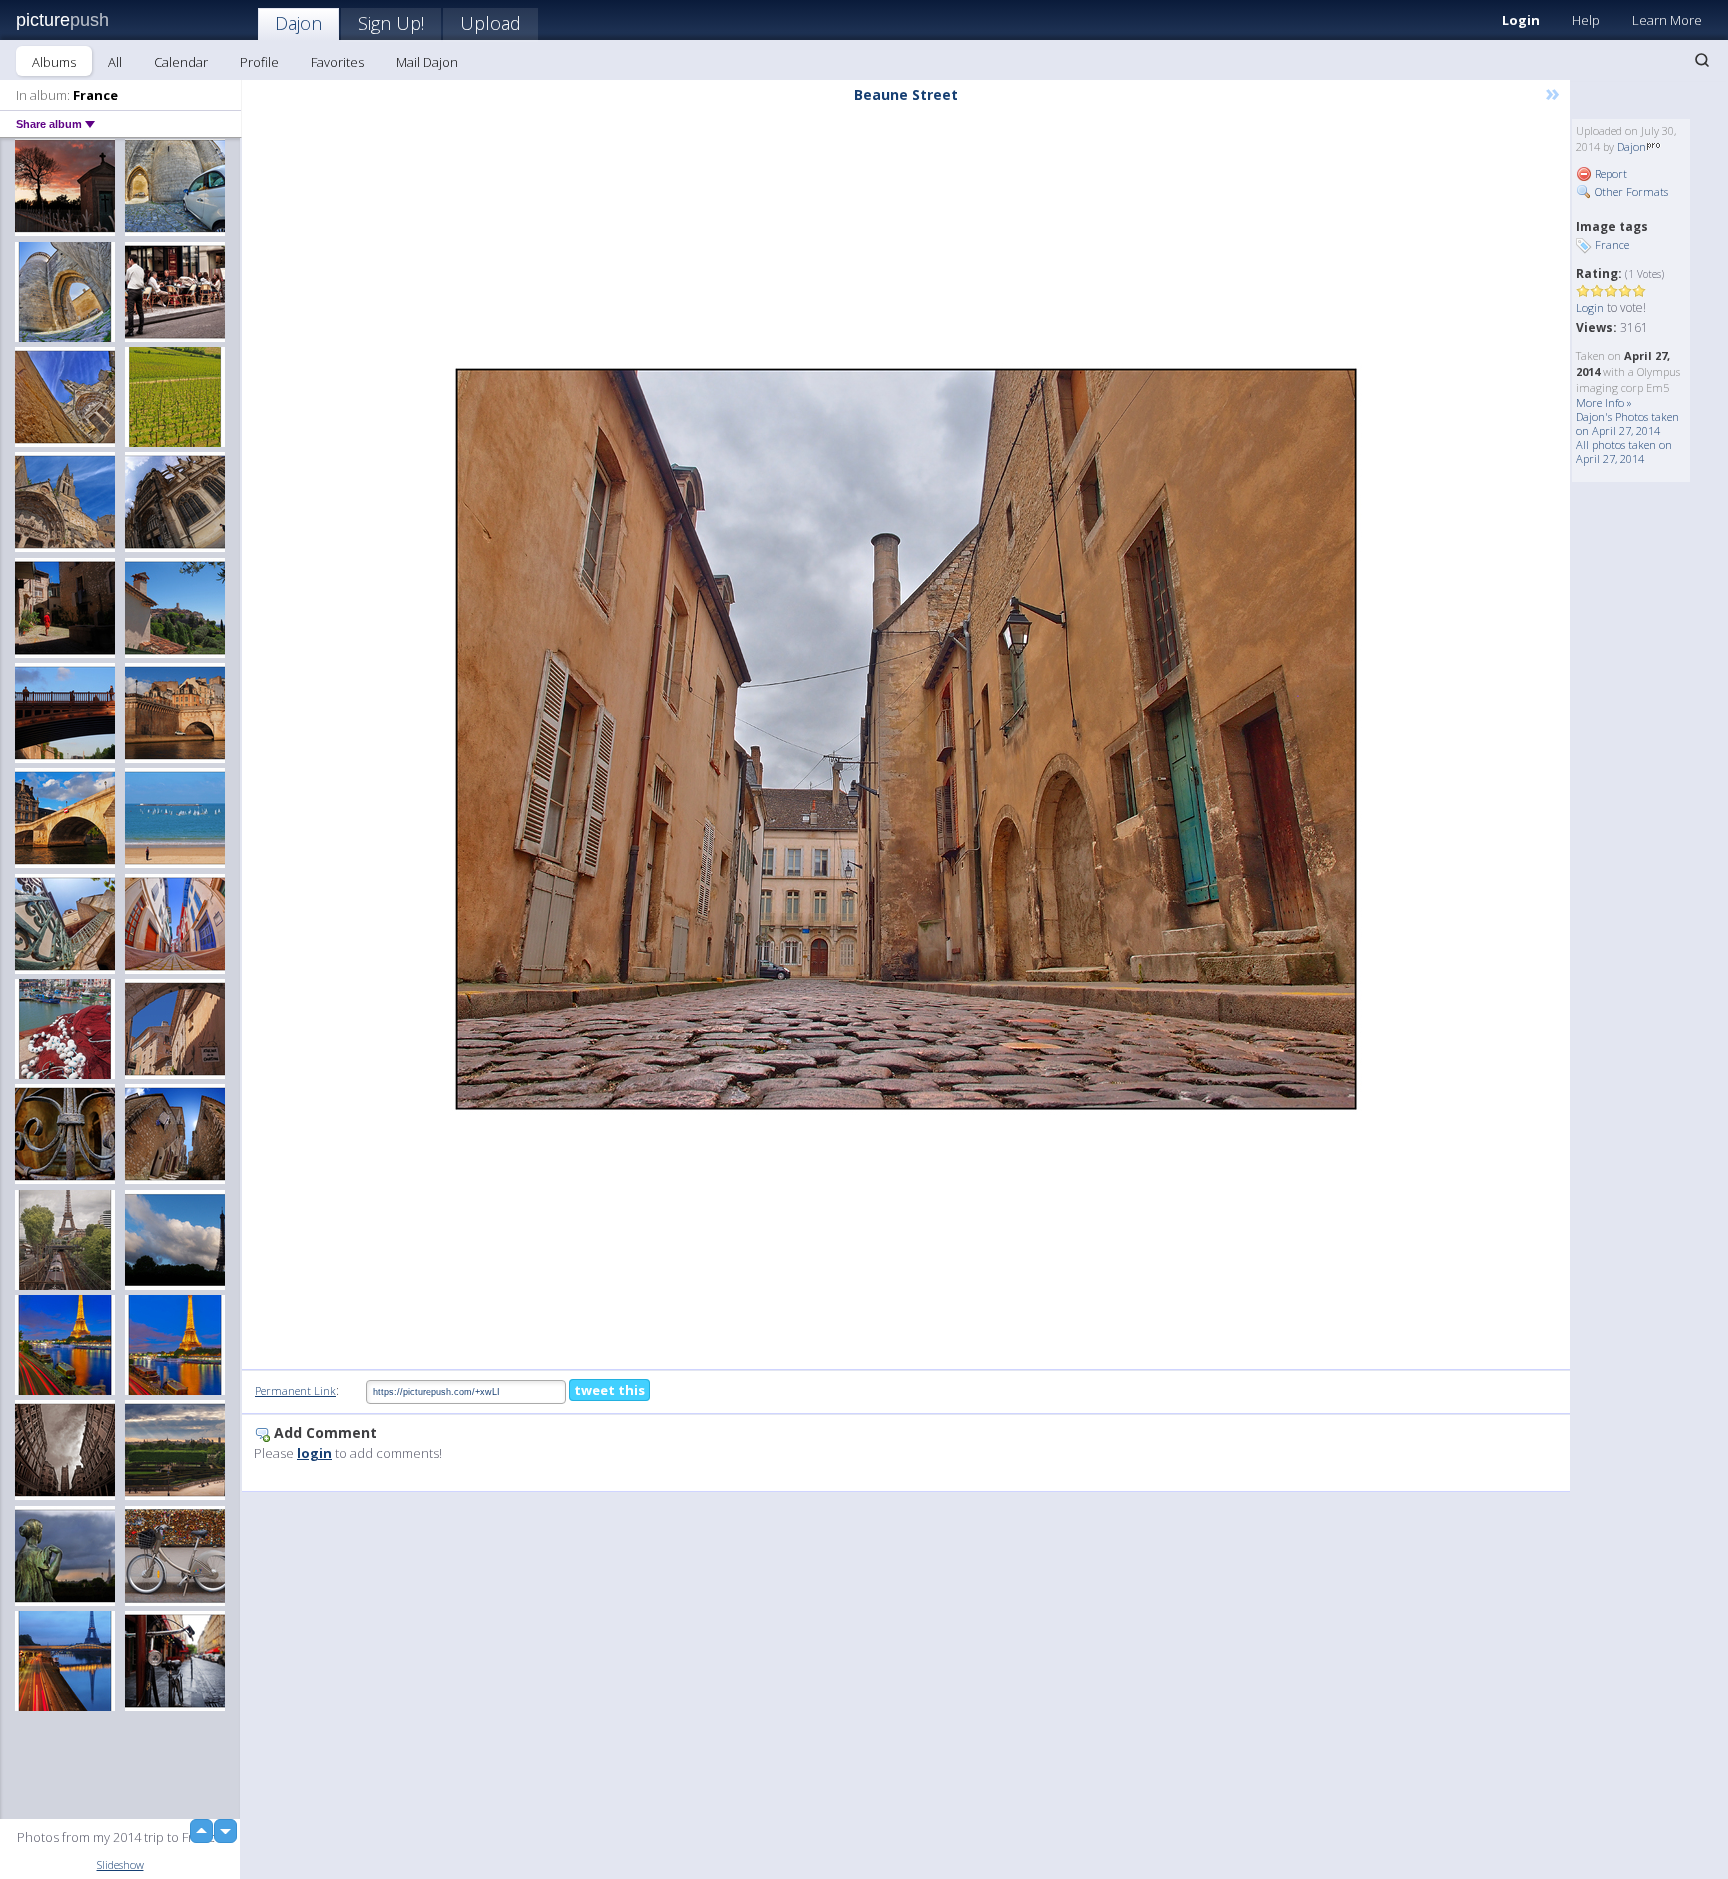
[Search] (1702, 60)
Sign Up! (391, 23)
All (115, 62)
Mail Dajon (427, 62)
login (314, 1453)
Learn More (1667, 20)
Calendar (181, 62)
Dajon (298, 23)
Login (1521, 20)
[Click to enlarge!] (906, 739)
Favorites (337, 62)
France (1612, 244)
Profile (259, 62)
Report (1609, 173)
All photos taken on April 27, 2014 (1624, 451)
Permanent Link (295, 1390)
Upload (490, 23)
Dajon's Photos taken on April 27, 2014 (1627, 423)
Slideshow (120, 1864)
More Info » (1604, 402)
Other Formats (1630, 191)
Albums (54, 62)
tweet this (609, 1390)
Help (1586, 20)
